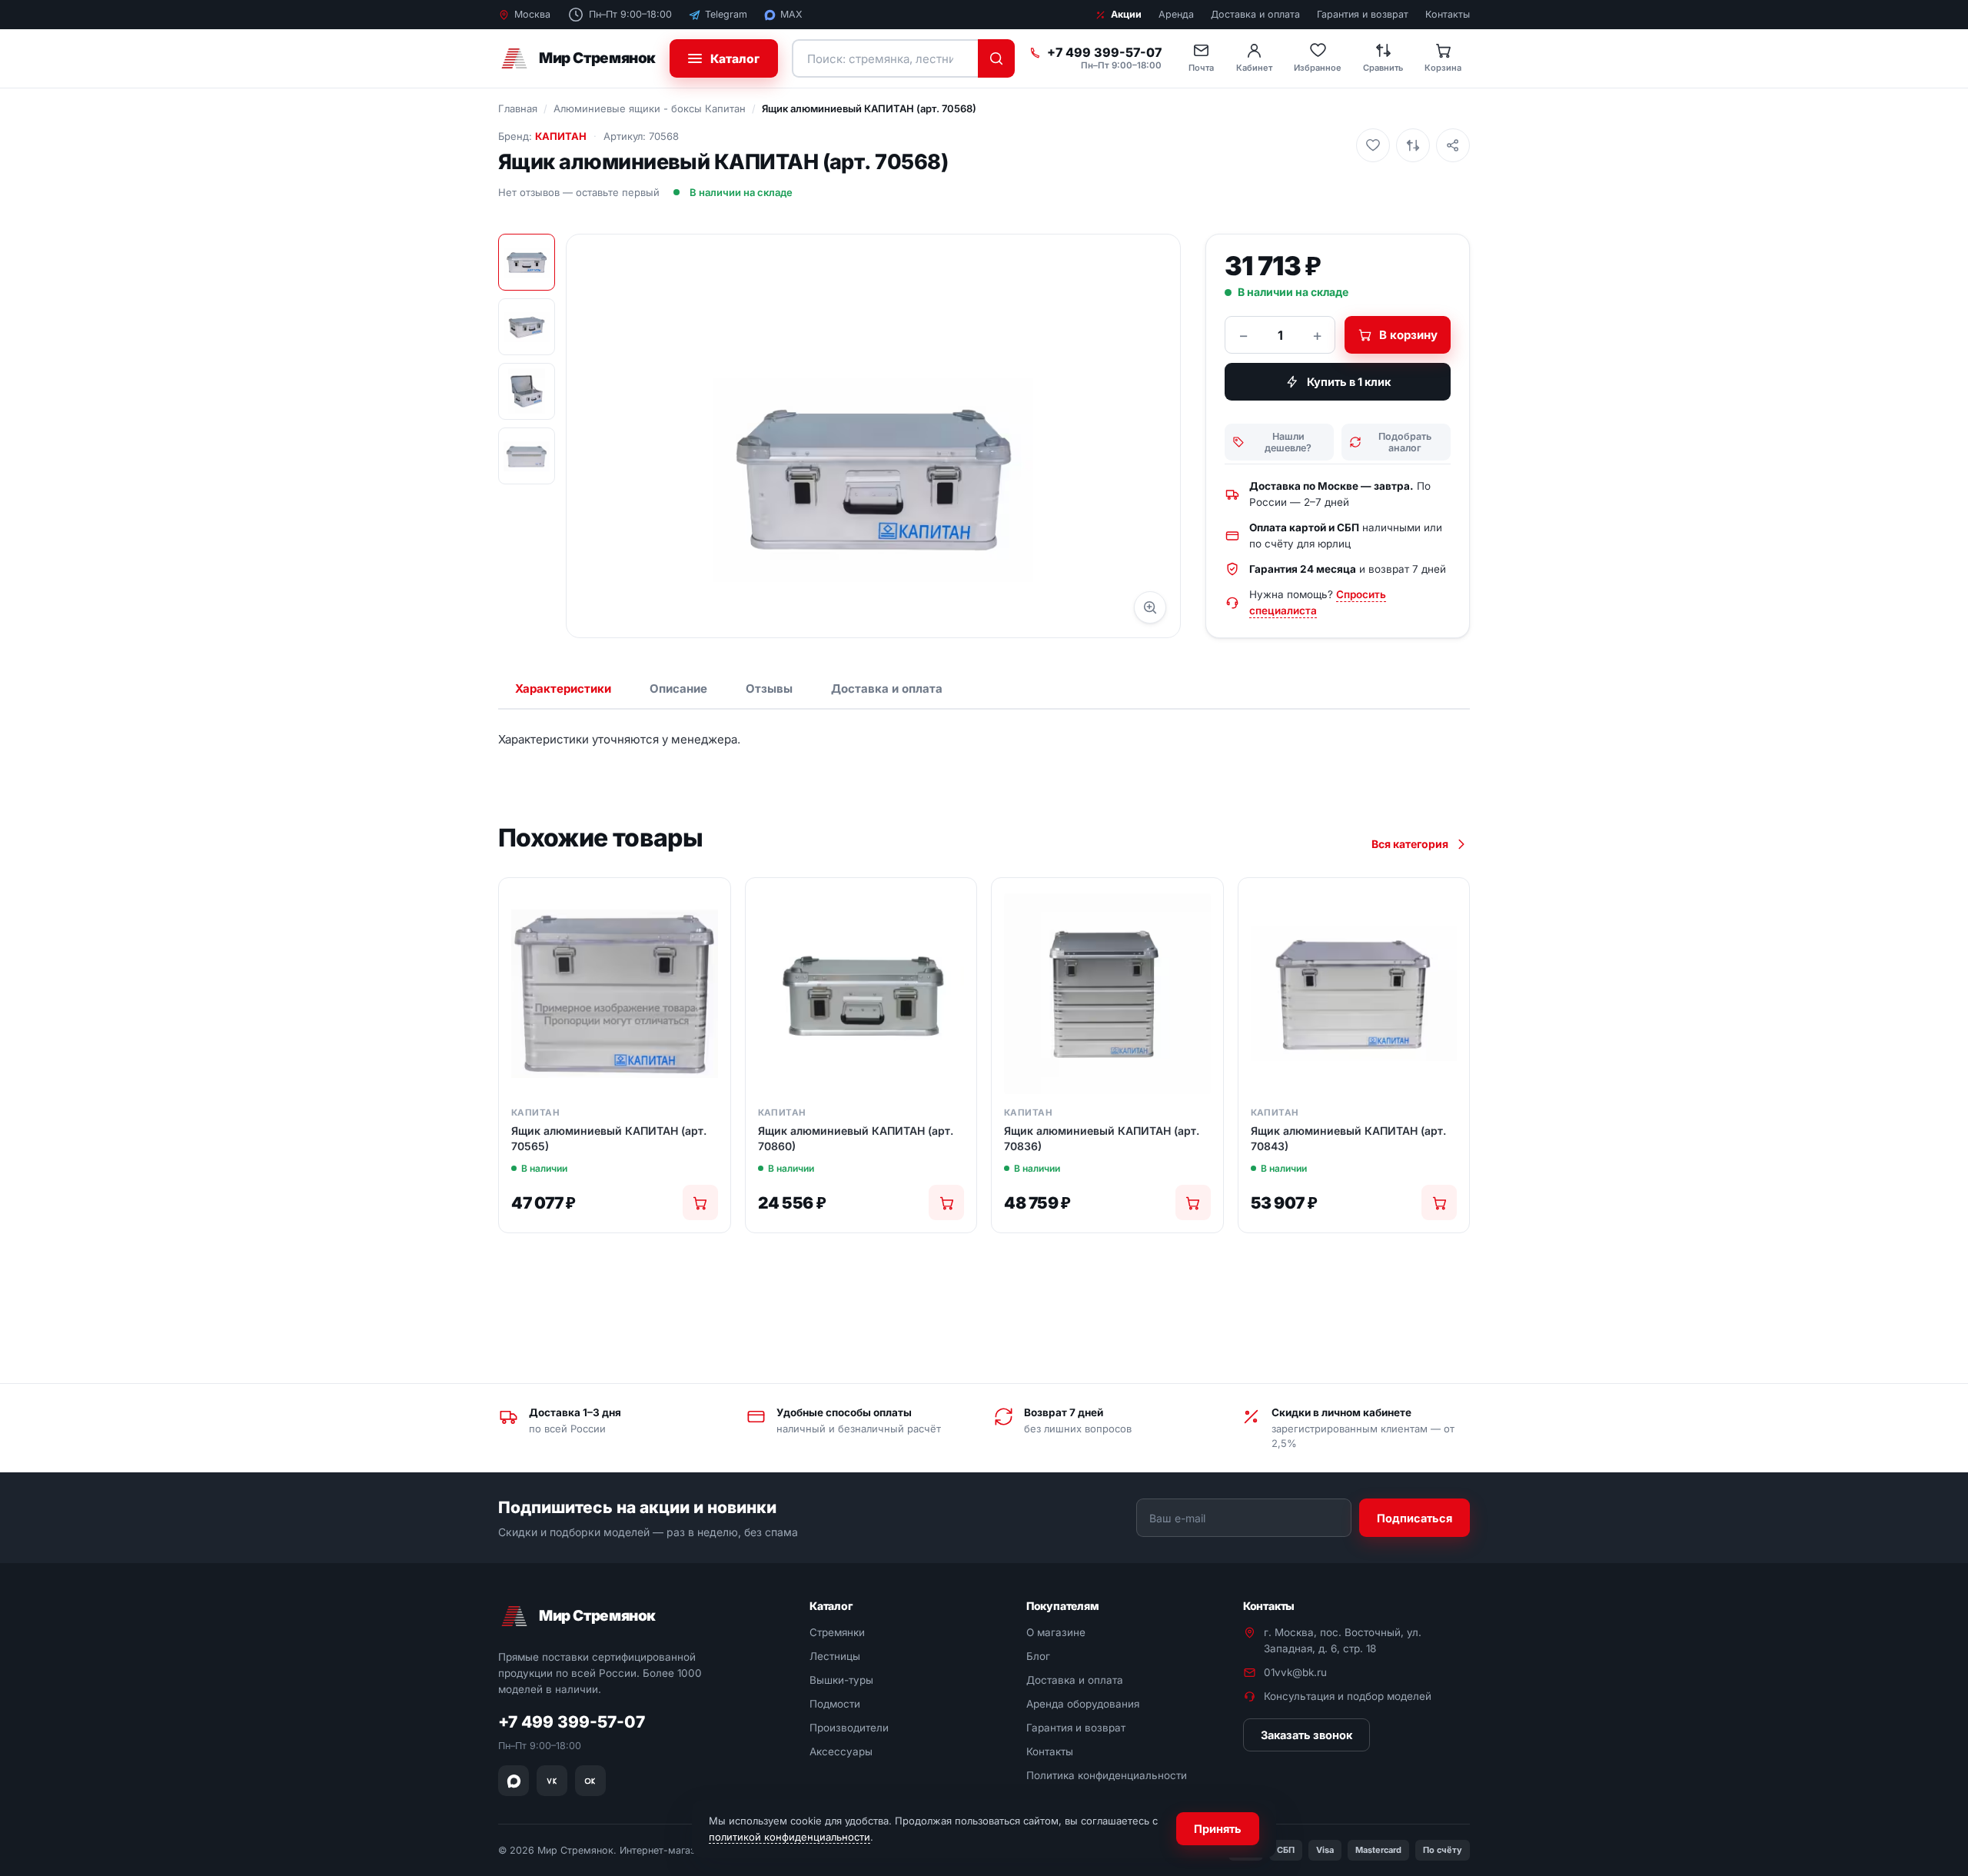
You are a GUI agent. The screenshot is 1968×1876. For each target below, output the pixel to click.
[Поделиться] (1453, 145)
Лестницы (835, 1656)
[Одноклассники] (590, 1781)
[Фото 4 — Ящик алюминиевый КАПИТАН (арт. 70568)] (527, 456)
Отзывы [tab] (769, 689)
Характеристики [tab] (563, 689)
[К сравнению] (1413, 145)
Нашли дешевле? (1288, 442)
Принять (1218, 1829)
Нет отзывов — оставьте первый (579, 192)
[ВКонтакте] (552, 1781)
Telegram (726, 14)
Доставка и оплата (1255, 14)
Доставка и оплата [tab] (887, 689)
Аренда (1176, 14)
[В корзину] (700, 1202)
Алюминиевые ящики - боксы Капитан (650, 108)
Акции (1126, 14)
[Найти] (996, 58)
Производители (849, 1728)
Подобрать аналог (1405, 442)
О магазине (1056, 1632)
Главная (518, 108)
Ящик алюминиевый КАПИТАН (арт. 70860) (856, 1138)
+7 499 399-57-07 (1104, 53)
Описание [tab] (678, 689)
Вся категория (1410, 844)
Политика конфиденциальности (1107, 1775)
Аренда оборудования (1083, 1704)
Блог (1038, 1656)
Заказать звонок (1306, 1735)
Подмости (835, 1704)
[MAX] (514, 1781)
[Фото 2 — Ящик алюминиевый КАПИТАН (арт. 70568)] (527, 327)
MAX (791, 14)
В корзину (1408, 335)
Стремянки (837, 1632)
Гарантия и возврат (1363, 14)
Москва (532, 14)
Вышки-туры (841, 1680)
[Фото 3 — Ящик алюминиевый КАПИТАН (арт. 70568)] (527, 391)
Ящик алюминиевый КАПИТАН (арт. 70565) (609, 1138)
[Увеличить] (1150, 607)
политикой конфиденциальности (790, 1837)
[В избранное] (1373, 145)
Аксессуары (841, 1751)
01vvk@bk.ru (1295, 1672)
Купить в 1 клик (1349, 382)
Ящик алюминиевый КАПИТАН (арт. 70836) (1102, 1138)
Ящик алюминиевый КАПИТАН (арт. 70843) (1348, 1138)
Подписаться (1414, 1517)
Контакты (1448, 14)
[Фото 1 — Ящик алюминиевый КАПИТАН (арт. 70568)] (527, 262)
